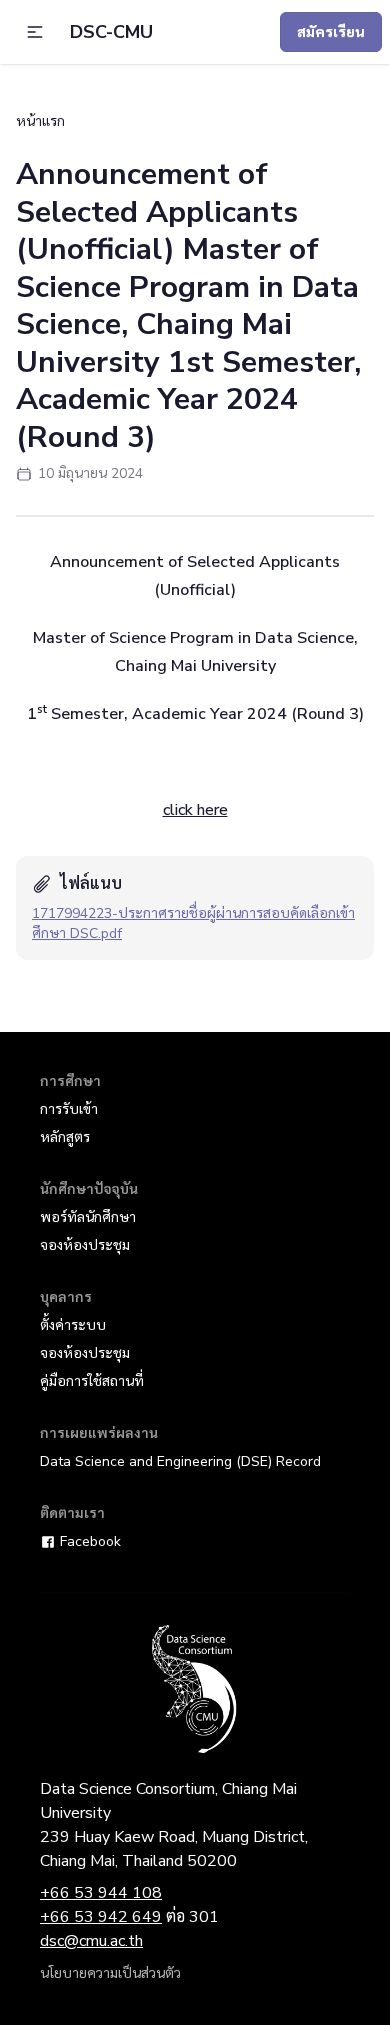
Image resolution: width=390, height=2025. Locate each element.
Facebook (90, 1541)
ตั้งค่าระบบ (73, 1325)
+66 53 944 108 (101, 1893)
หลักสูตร (65, 1137)
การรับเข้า (69, 1109)
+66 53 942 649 (101, 1917)
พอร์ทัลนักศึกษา (88, 1217)
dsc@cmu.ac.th (91, 1941)
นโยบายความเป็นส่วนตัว (110, 1973)
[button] (35, 32)
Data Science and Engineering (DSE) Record (180, 1461)
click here (195, 810)
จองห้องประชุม (85, 1245)
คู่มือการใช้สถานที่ (92, 1381)
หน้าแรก (40, 121)
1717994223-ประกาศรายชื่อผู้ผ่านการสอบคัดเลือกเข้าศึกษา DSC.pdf (193, 923)
